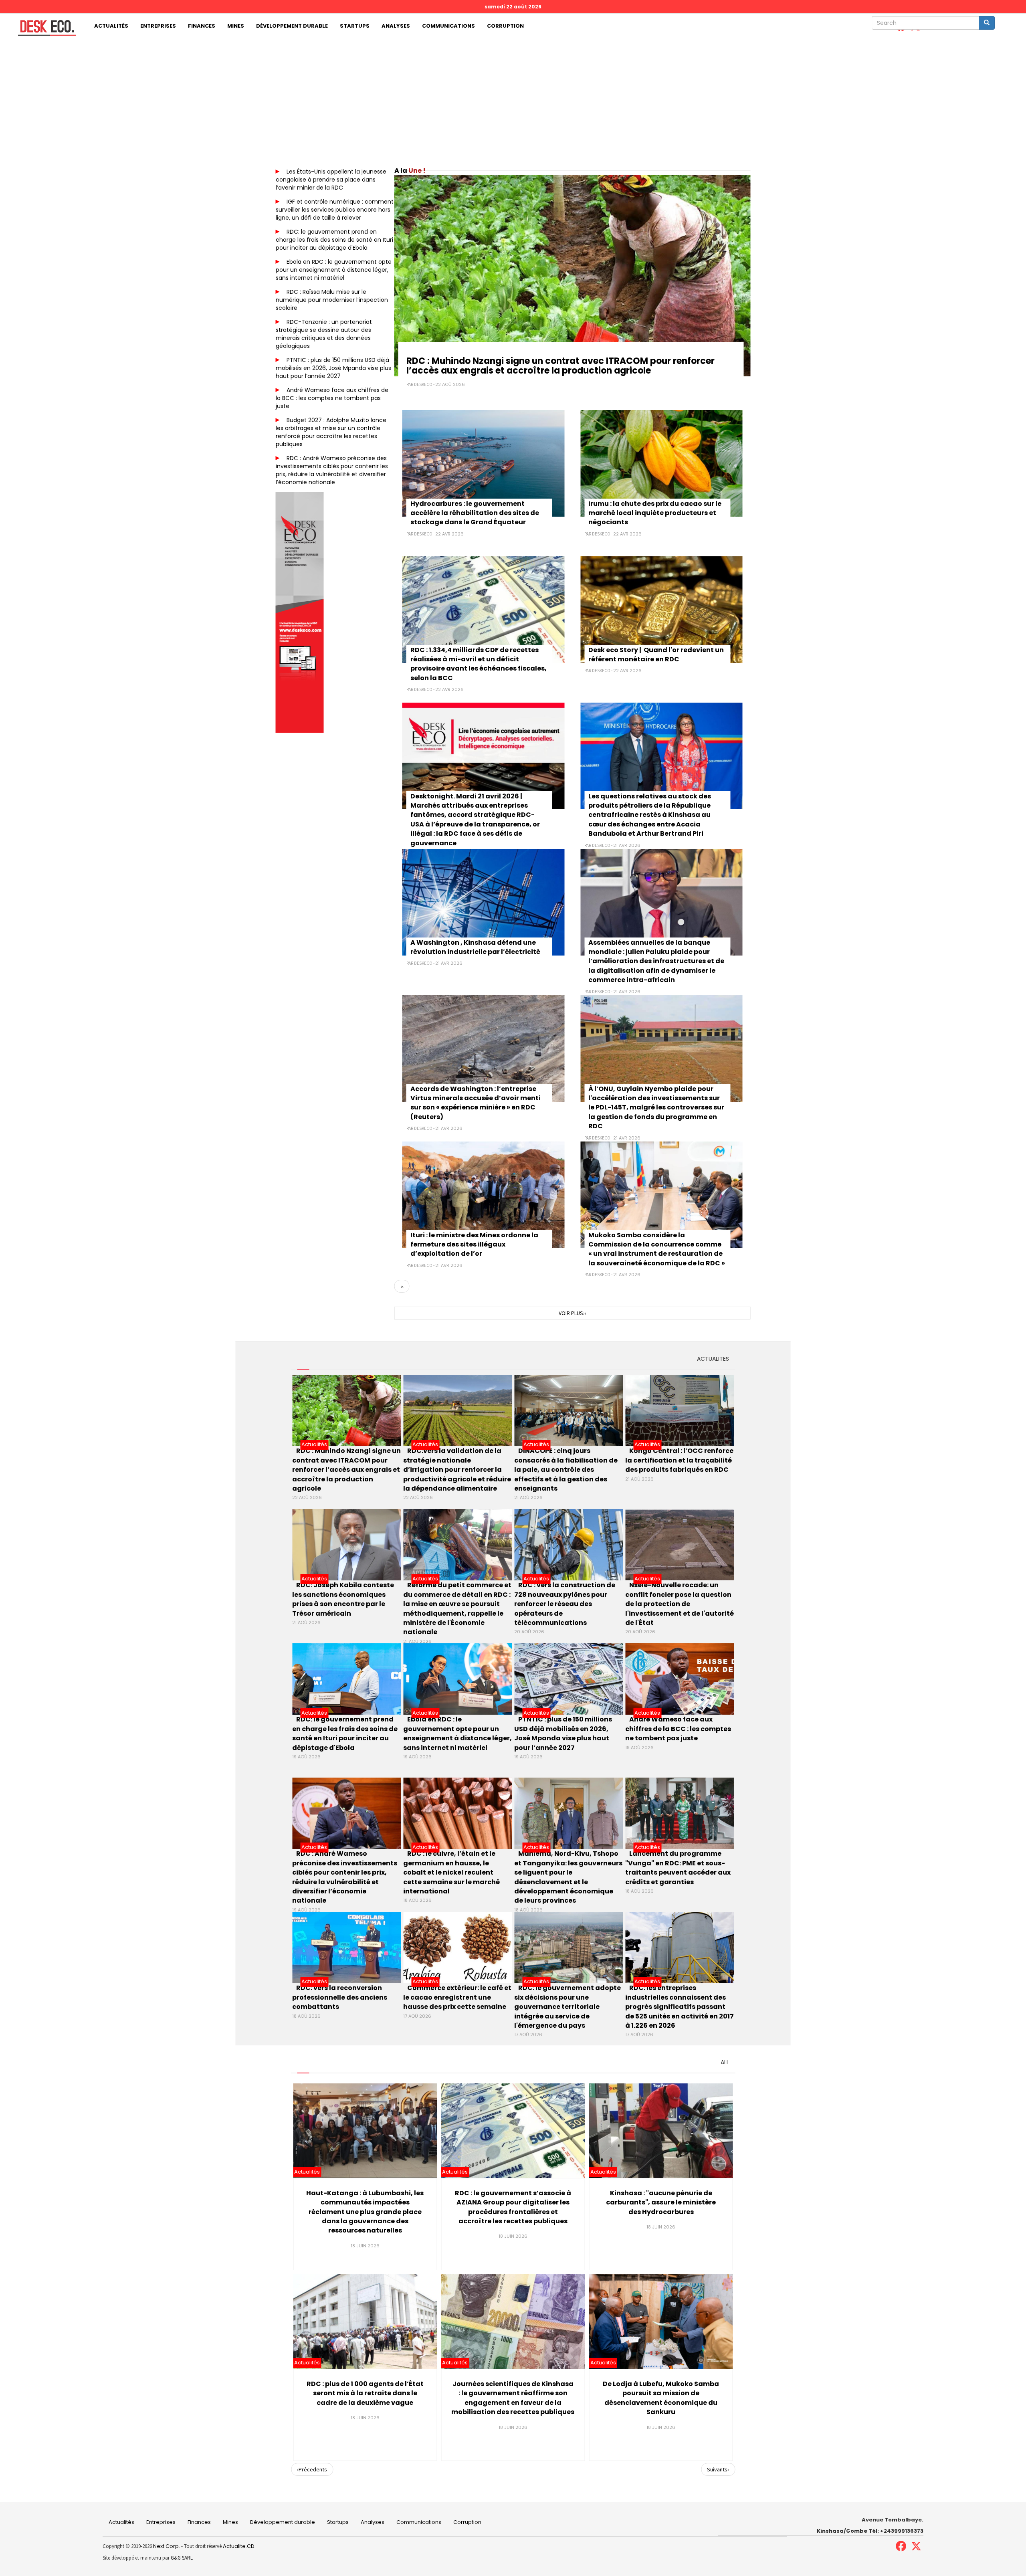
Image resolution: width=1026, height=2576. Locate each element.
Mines (236, 26)
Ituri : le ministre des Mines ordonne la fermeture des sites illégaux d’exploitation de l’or (474, 1245)
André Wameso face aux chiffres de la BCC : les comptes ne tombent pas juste (332, 398)
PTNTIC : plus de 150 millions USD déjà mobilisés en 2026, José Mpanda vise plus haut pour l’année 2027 (333, 368)
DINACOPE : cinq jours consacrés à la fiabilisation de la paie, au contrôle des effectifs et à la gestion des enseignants (566, 1470)
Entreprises (158, 26)
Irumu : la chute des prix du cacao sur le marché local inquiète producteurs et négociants (655, 513)
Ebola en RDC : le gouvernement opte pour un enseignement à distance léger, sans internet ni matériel (334, 270)
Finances (202, 26)
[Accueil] (44, 28)
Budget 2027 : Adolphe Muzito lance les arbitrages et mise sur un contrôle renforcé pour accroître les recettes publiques (331, 432)
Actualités (111, 26)
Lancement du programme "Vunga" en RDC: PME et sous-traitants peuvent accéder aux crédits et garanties (678, 1868)
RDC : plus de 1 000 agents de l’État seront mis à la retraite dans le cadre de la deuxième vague (365, 2393)
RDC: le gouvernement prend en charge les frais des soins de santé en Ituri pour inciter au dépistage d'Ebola (334, 240)
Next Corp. (167, 2546)
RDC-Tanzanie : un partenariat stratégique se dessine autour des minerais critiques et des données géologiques (324, 334)
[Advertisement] (513, 99)
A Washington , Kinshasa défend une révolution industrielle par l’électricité (475, 947)
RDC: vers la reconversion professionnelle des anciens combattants (340, 1997)
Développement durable (292, 26)
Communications (448, 26)
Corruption (505, 26)
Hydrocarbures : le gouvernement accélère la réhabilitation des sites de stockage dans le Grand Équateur (475, 513)
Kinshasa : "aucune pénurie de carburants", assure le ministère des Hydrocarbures (661, 2202)
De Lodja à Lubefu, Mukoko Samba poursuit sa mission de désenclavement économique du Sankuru (661, 2398)
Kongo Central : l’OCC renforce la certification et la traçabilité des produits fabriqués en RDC (679, 1460)
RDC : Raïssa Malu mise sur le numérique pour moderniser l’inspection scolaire (332, 300)
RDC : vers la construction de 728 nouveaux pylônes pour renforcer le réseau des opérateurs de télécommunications (565, 1604)
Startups (355, 26)
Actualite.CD (238, 2546)
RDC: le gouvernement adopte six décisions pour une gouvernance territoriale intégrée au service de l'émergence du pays (568, 2007)
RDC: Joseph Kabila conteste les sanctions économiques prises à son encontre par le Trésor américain (343, 1599)
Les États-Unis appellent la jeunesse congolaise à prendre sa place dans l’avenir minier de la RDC (331, 180)
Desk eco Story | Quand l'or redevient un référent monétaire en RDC (656, 655)
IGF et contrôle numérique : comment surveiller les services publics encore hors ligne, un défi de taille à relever (335, 210)
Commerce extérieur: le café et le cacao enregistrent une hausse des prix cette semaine (457, 1997)
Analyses (396, 26)
